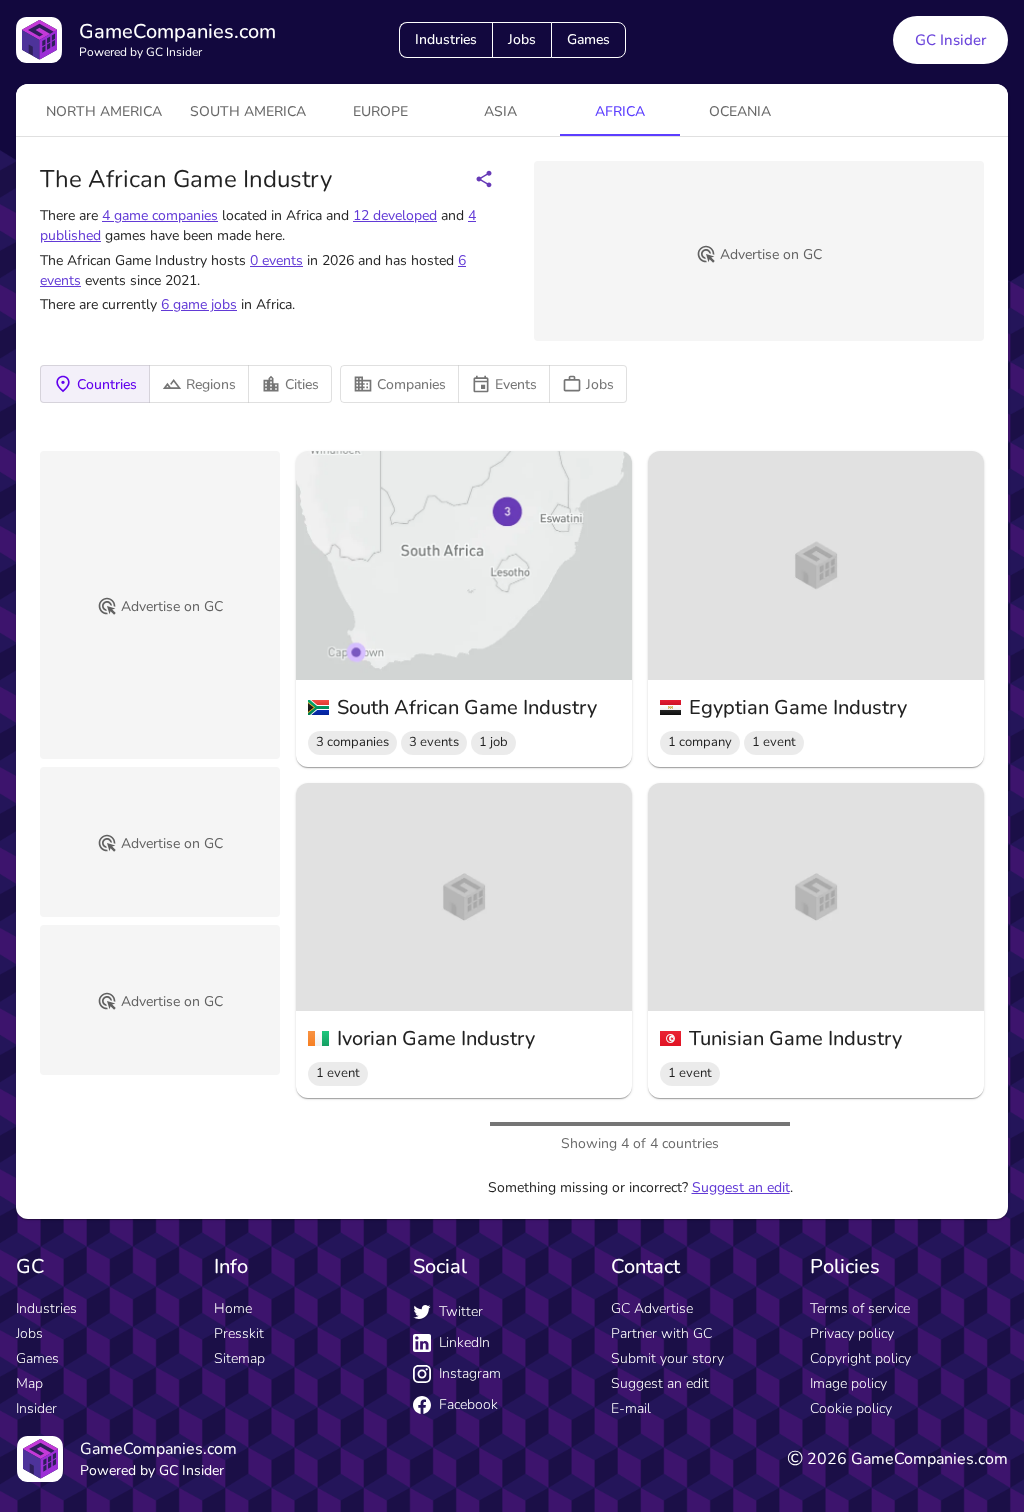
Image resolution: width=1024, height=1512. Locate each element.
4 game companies (160, 215)
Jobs (522, 39)
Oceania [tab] (740, 111)
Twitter (461, 1311)
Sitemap (239, 1358)
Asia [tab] (500, 111)
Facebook (468, 1404)
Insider (36, 1408)
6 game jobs (199, 304)
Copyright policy (860, 1358)
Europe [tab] (380, 111)
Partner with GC (661, 1333)
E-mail (631, 1408)
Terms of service (860, 1308)
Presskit (239, 1333)
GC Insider (950, 40)
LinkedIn (464, 1342)
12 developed (395, 215)
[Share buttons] (484, 179)
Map (29, 1383)
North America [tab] (104, 111)
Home (233, 1308)
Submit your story (667, 1358)
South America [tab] (248, 111)
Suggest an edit (741, 1187)
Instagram (470, 1373)
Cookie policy (851, 1408)
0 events (276, 260)
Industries (446, 39)
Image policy (848, 1383)
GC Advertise (652, 1308)
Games (588, 39)
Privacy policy (852, 1333)
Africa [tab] (620, 111)
